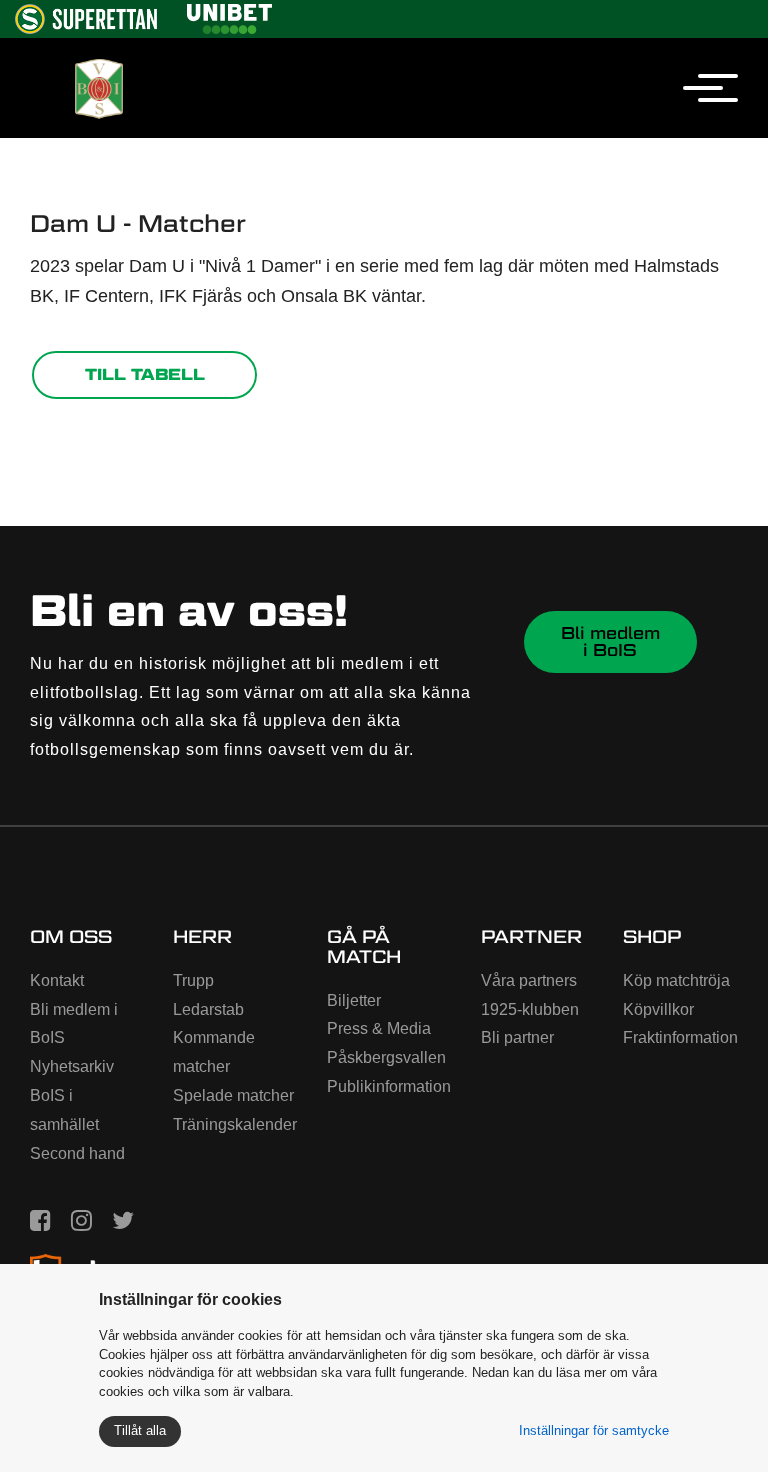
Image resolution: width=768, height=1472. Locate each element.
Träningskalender (235, 1124)
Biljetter (354, 1000)
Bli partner (517, 1037)
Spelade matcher (233, 1095)
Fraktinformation (680, 1037)
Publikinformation (389, 1086)
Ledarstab (208, 1009)
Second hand (77, 1153)
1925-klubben (530, 1009)
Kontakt (57, 980)
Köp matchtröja (676, 980)
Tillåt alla (140, 1430)
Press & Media (379, 1028)
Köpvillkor (658, 1009)
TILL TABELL (145, 374)
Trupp (193, 980)
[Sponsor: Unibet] (229, 15)
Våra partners (529, 980)
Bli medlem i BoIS (610, 641)
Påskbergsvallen (386, 1057)
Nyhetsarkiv (72, 1066)
